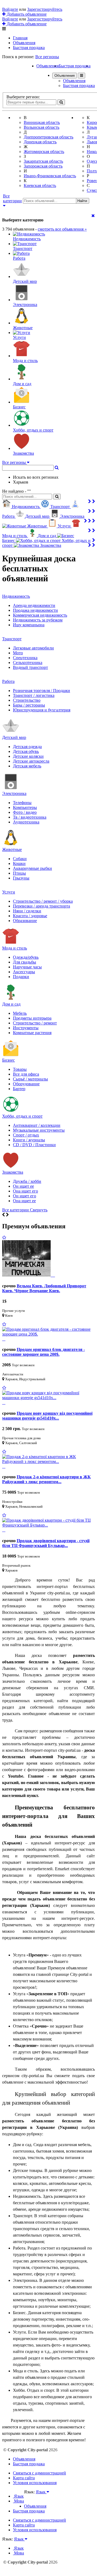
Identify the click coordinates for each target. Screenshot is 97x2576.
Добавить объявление (26, 14)
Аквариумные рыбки (32, 868)
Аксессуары (24, 972)
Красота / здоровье (30, 916)
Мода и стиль (15, 948)
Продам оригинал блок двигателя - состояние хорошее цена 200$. (44, 1352)
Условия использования (35, 2483)
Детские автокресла (31, 761)
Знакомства (13, 1172)
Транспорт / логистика (34, 695)
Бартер (19, 1089)
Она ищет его (25, 1191)
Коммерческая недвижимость (40, 615)
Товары (20, 1069)
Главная (20, 38)
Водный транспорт (30, 667)
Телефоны (22, 803)
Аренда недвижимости (34, 605)
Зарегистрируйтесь (45, 9)
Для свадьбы (25, 962)
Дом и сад (11, 1004)
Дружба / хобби (27, 1181)
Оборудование (26, 1084)
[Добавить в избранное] (4, 1238)
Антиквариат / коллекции (37, 1125)
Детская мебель (27, 766)
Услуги (9, 892)
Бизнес (8, 1060)
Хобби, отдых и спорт (22, 1116)
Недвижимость (16, 596)
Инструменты (26, 1028)
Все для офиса (26, 1074)
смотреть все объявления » (62, 229)
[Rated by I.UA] (36, 2497)
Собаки (20, 859)
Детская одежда (27, 747)
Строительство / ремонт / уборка (43, 901)
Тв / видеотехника (30, 817)
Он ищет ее (23, 1186)
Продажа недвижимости (35, 610)
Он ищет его (25, 1196)
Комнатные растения (32, 1033)
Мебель (20, 1013)
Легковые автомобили (33, 648)
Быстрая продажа (29, 48)
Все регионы (47, 57)
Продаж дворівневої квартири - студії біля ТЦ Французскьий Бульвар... (46, 1543)
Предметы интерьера (32, 1018)
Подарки (21, 977)
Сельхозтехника (28, 663)
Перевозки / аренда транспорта (41, 906)
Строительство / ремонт (35, 1023)
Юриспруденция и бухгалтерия (42, 710)
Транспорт (12, 639)
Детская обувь (26, 751)
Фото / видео (25, 812)
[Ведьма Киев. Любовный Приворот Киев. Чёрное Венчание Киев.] (29, 1275)
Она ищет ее (24, 1201)
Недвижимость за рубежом (38, 620)
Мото (18, 653)
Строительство (27, 700)
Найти (82, 201)
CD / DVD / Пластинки (34, 1145)
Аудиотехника (26, 822)
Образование (25, 921)
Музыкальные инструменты (39, 1130)
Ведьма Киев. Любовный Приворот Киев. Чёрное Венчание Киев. (44, 1288)
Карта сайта (24, 2478)
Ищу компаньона (29, 625)
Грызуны (21, 878)
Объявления (24, 43)
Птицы (19, 873)
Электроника (14, 793)
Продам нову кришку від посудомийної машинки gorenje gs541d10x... (47, 1416)
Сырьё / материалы (30, 1079)
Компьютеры (25, 807)
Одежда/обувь (26, 957)
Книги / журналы (29, 1140)
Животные (12, 849)
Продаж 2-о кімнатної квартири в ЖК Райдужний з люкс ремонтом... (46, 1479)
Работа (8, 681)
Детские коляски (28, 756)
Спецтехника (25, 658)
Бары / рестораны (29, 705)
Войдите (10, 9)
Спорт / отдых (26, 1135)
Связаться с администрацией (39, 2473)
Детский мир (14, 737)
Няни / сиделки (27, 911)
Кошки (19, 863)
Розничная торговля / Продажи (41, 691)
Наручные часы (27, 967)
